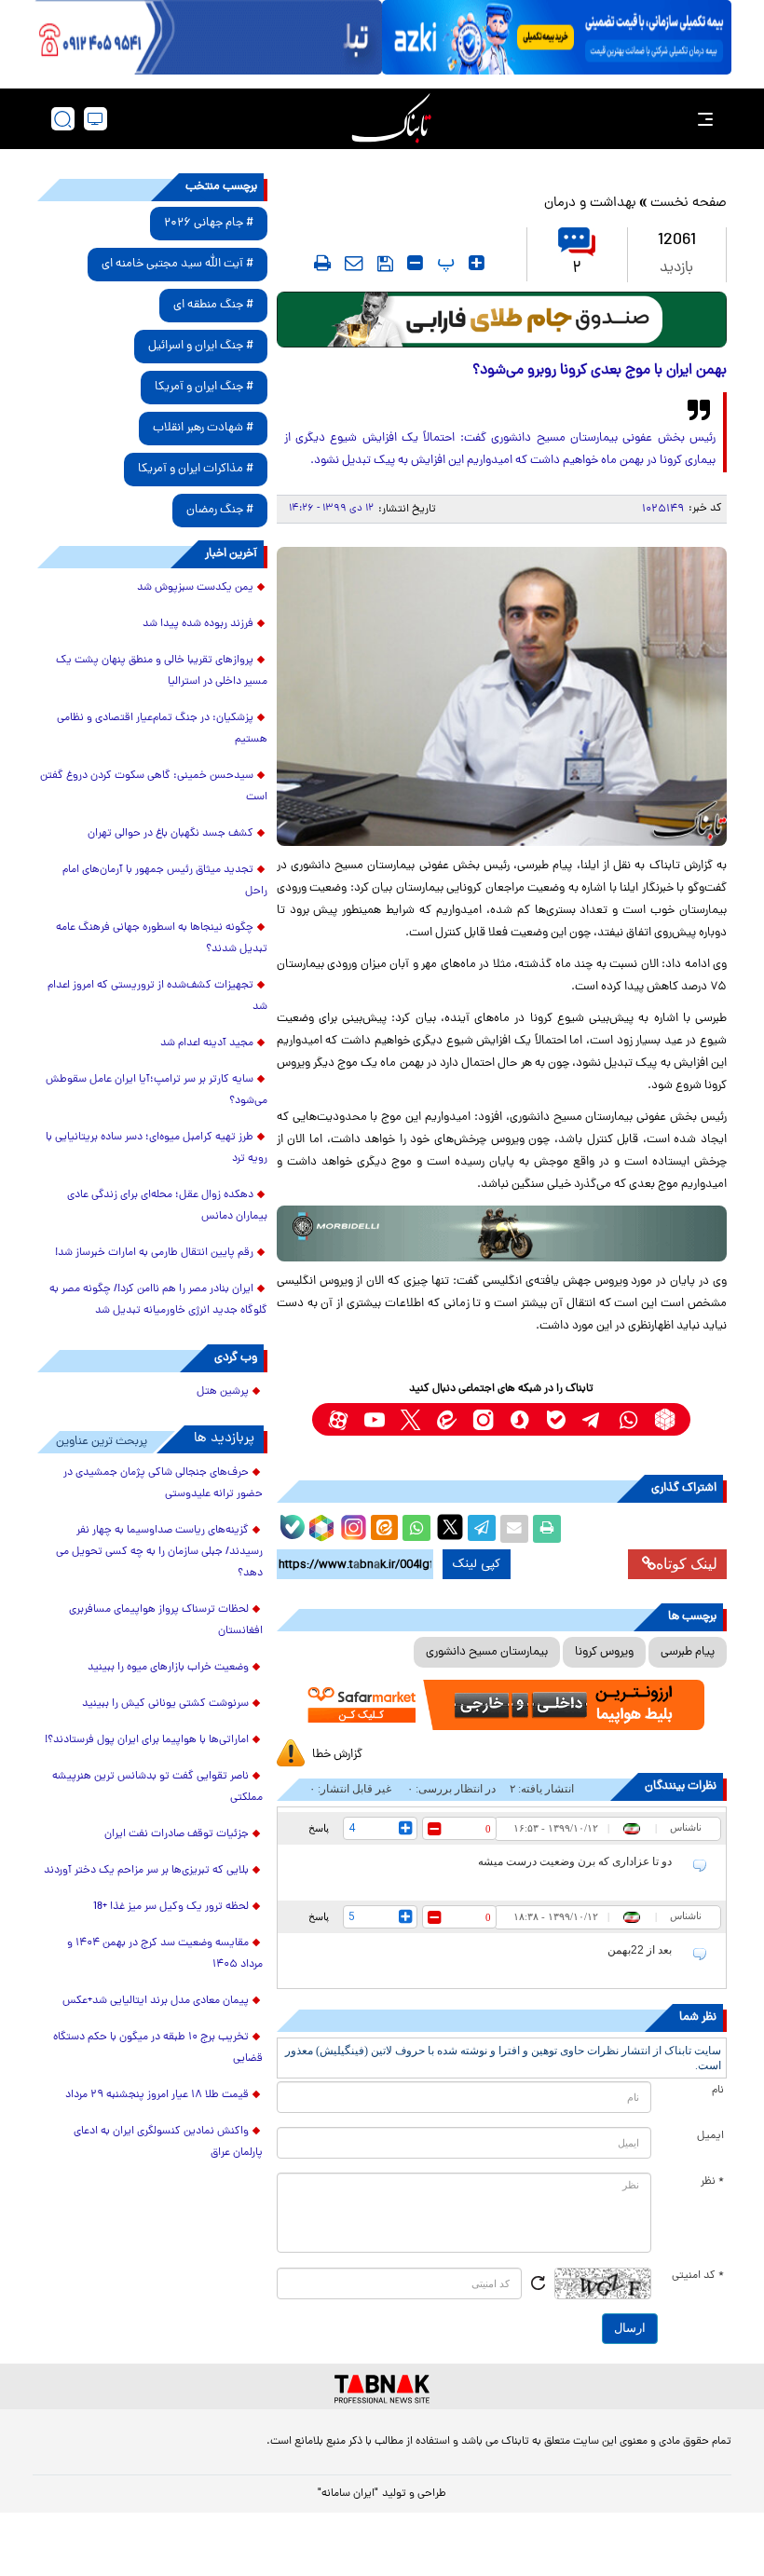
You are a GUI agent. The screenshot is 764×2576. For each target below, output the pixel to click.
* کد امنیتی (698, 2276)
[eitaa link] (447, 1419)
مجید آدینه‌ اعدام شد (207, 1043)
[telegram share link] (482, 1529)
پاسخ (319, 1828)
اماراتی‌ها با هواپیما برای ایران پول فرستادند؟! (147, 1740)
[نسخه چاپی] (547, 1529)
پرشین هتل (223, 1392)
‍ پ (443, 263)
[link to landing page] (391, 119)
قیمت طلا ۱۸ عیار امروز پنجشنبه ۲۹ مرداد (157, 2095)
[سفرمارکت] (502, 1705)
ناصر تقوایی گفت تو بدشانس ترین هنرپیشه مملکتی (157, 1787)
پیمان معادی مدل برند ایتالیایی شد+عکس (156, 2001)
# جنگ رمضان (220, 510)
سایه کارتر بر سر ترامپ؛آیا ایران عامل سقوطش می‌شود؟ (157, 1090)
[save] (385, 264)
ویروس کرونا (604, 1652)
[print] (322, 263)
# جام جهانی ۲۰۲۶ (209, 223)
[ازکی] (557, 37)
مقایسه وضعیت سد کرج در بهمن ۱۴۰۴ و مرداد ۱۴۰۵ (165, 1954)
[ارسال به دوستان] (514, 1529)
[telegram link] (592, 1419)
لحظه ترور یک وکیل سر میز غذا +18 (171, 1907)
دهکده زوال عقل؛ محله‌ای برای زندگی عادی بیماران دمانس (167, 1206)
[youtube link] (374, 1419)
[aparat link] (338, 1419)
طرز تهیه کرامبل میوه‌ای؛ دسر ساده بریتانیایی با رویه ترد (157, 1148)
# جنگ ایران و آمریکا (204, 387)
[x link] (410, 1419)
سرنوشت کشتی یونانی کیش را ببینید (165, 1704)
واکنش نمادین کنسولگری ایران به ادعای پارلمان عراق (168, 2142)
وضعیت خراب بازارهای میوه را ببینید (168, 1668)
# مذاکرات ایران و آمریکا (196, 469)
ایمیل (710, 2136)
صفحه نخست (689, 204)
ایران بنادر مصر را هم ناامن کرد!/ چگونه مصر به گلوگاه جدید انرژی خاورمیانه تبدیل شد (158, 1300)
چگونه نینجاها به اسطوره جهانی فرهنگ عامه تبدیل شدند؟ (162, 939)
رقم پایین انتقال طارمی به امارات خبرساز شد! (154, 1253)
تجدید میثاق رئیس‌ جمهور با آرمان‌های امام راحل (165, 881)
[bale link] (556, 1419)
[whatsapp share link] (416, 1529)
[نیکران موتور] (502, 1233)
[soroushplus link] (519, 1419)
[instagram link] (483, 1419)
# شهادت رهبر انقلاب (203, 428)
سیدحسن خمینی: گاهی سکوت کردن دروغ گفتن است (154, 787)
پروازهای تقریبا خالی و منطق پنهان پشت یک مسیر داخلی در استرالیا (162, 671)
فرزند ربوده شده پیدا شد (198, 624)
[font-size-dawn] (415, 263)
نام (718, 2091)
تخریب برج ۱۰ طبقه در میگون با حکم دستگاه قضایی (158, 2048)
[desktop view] (95, 119)
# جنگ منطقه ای (213, 305)
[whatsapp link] (628, 1419)
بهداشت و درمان (590, 204)
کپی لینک (477, 1564)
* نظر (712, 2182)
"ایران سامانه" (348, 2494)
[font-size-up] (477, 263)
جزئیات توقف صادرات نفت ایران (177, 1834)
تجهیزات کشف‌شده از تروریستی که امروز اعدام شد (157, 996)
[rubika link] (665, 1419)
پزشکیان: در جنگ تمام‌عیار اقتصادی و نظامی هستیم (162, 729)
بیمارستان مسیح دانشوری (487, 1652)
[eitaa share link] (384, 1529)
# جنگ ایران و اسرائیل (201, 346)
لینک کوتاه (687, 1564)
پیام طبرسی (688, 1652)
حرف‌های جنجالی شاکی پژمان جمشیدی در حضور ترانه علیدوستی (163, 1484)
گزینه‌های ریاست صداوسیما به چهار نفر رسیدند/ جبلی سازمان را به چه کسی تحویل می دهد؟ (159, 1552)
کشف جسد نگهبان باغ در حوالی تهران (171, 834)
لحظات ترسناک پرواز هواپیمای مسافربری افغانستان (166, 1621)
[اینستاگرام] (351, 1525)
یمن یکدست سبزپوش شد (195, 588)
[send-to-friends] (354, 263)
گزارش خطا (337, 1755)
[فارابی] (502, 320)
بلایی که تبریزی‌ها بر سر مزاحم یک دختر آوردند (146, 1871)
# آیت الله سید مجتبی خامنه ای (177, 264)
